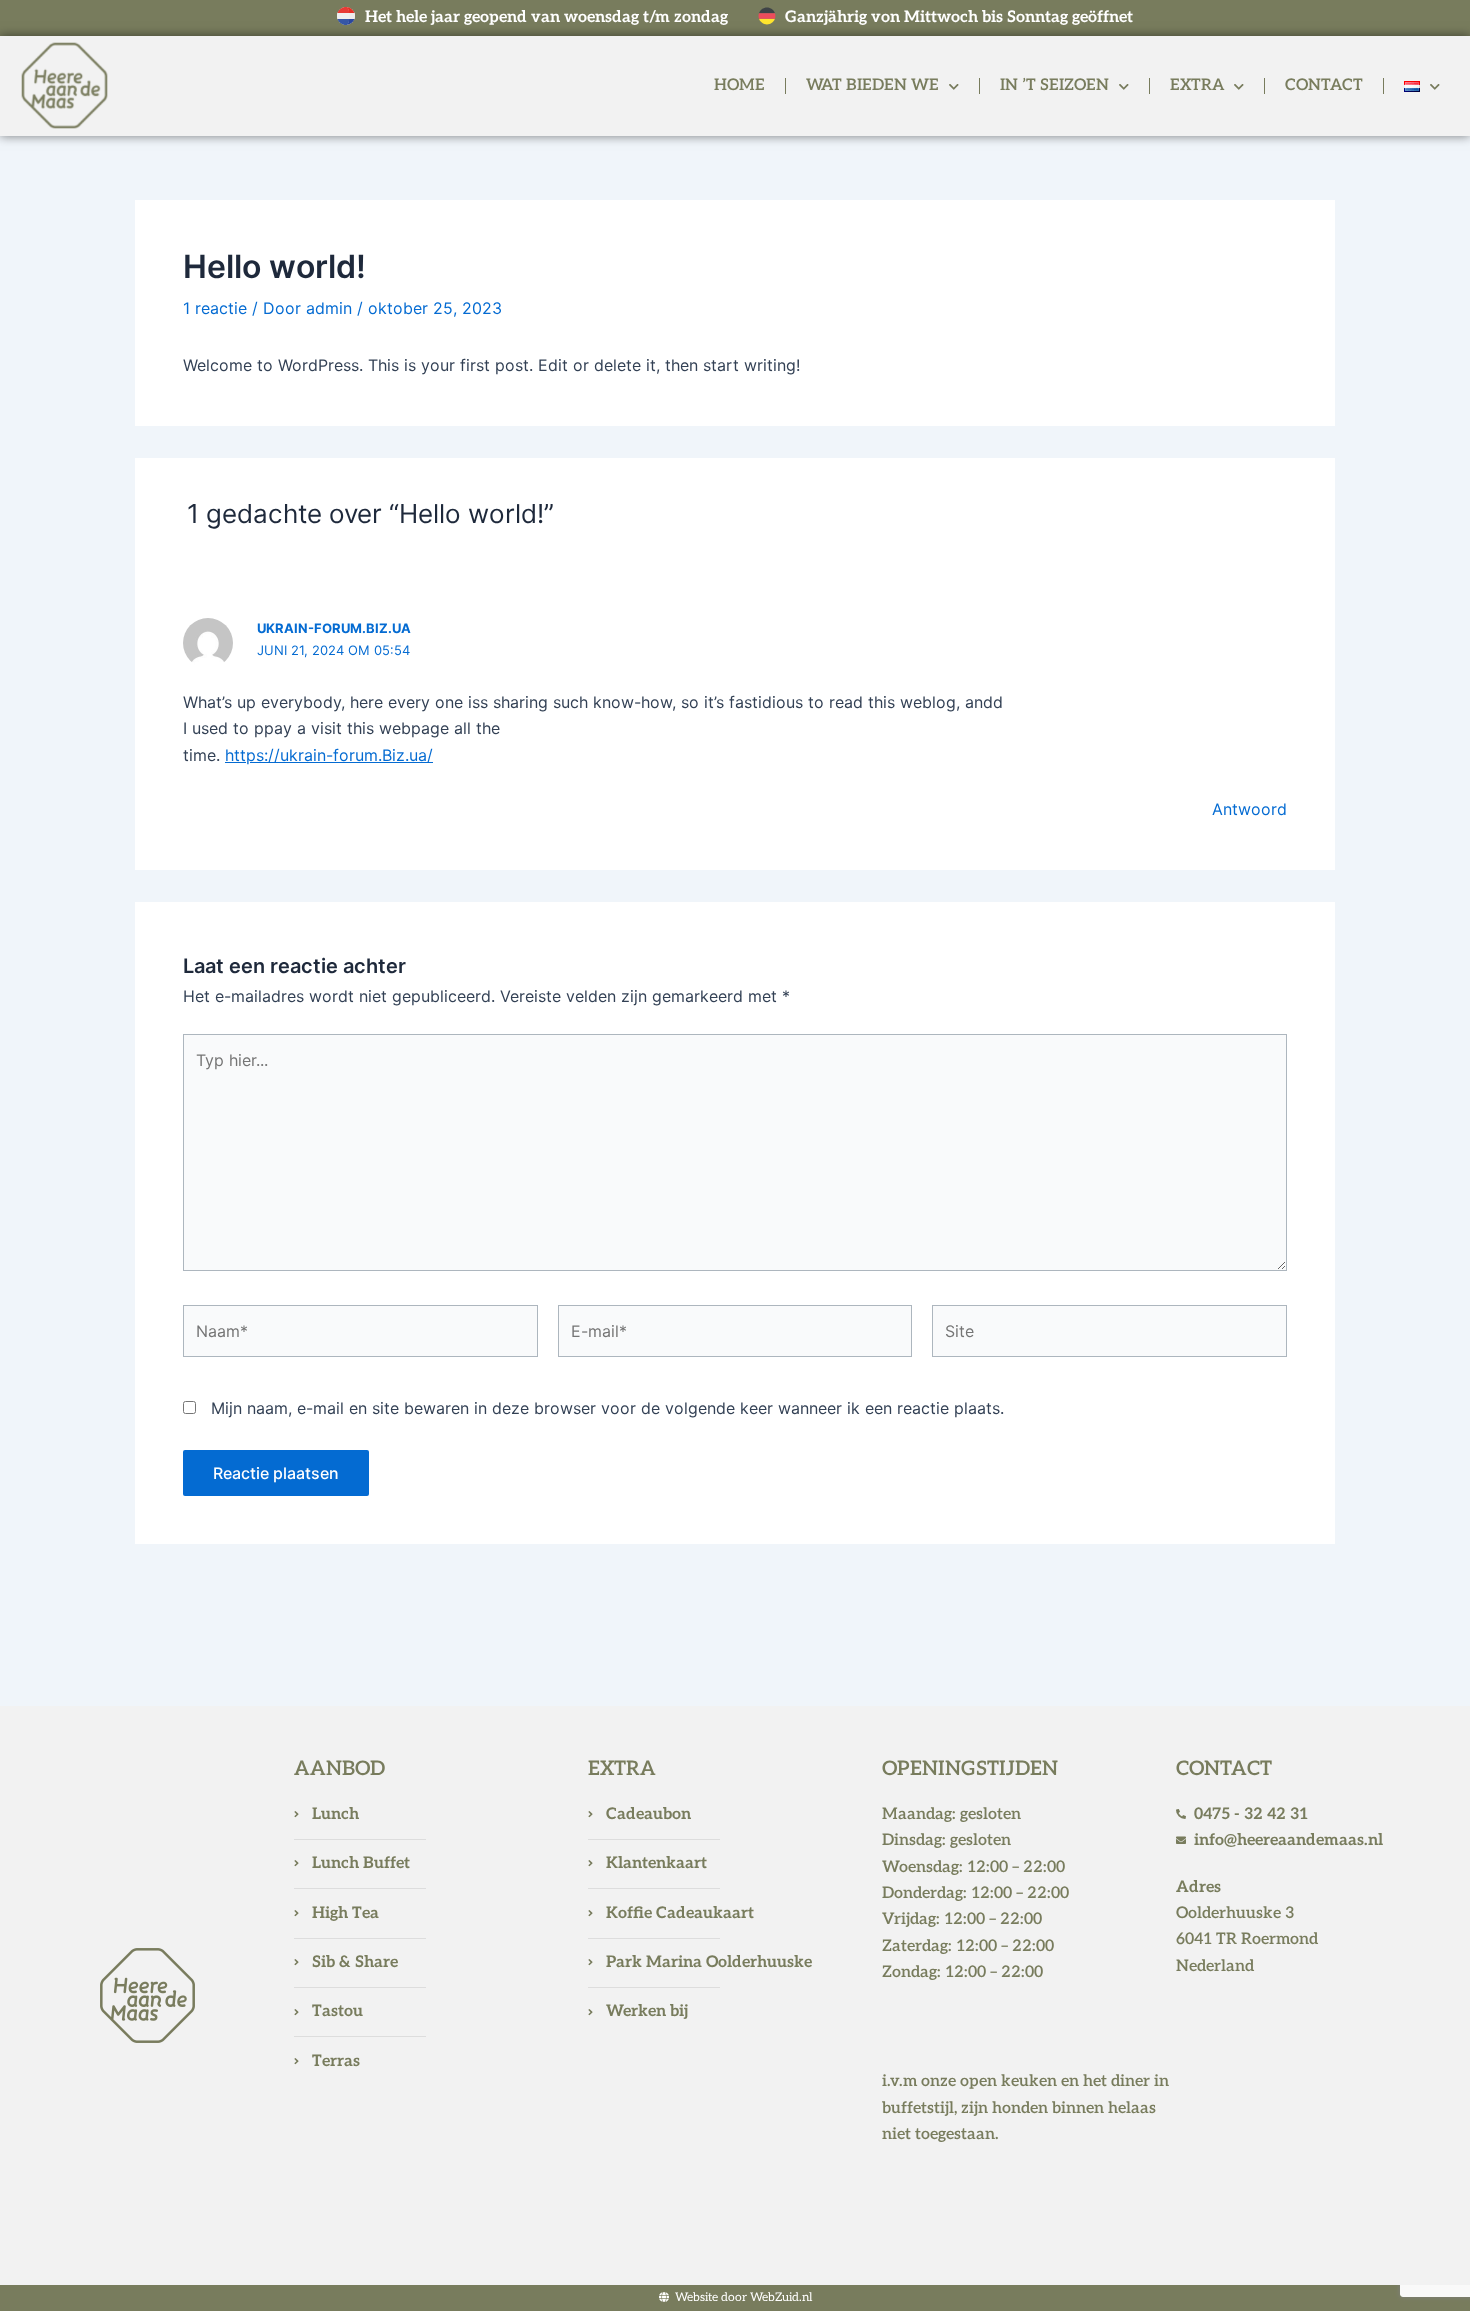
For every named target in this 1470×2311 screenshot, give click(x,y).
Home (739, 85)
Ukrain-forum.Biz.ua (334, 628)
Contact (1324, 85)
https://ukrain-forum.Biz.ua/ (329, 755)
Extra (1197, 85)
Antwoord (1249, 809)
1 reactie (215, 308)
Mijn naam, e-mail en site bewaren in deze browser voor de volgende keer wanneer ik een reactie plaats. (607, 1408)
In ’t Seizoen (1054, 85)
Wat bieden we (872, 85)
